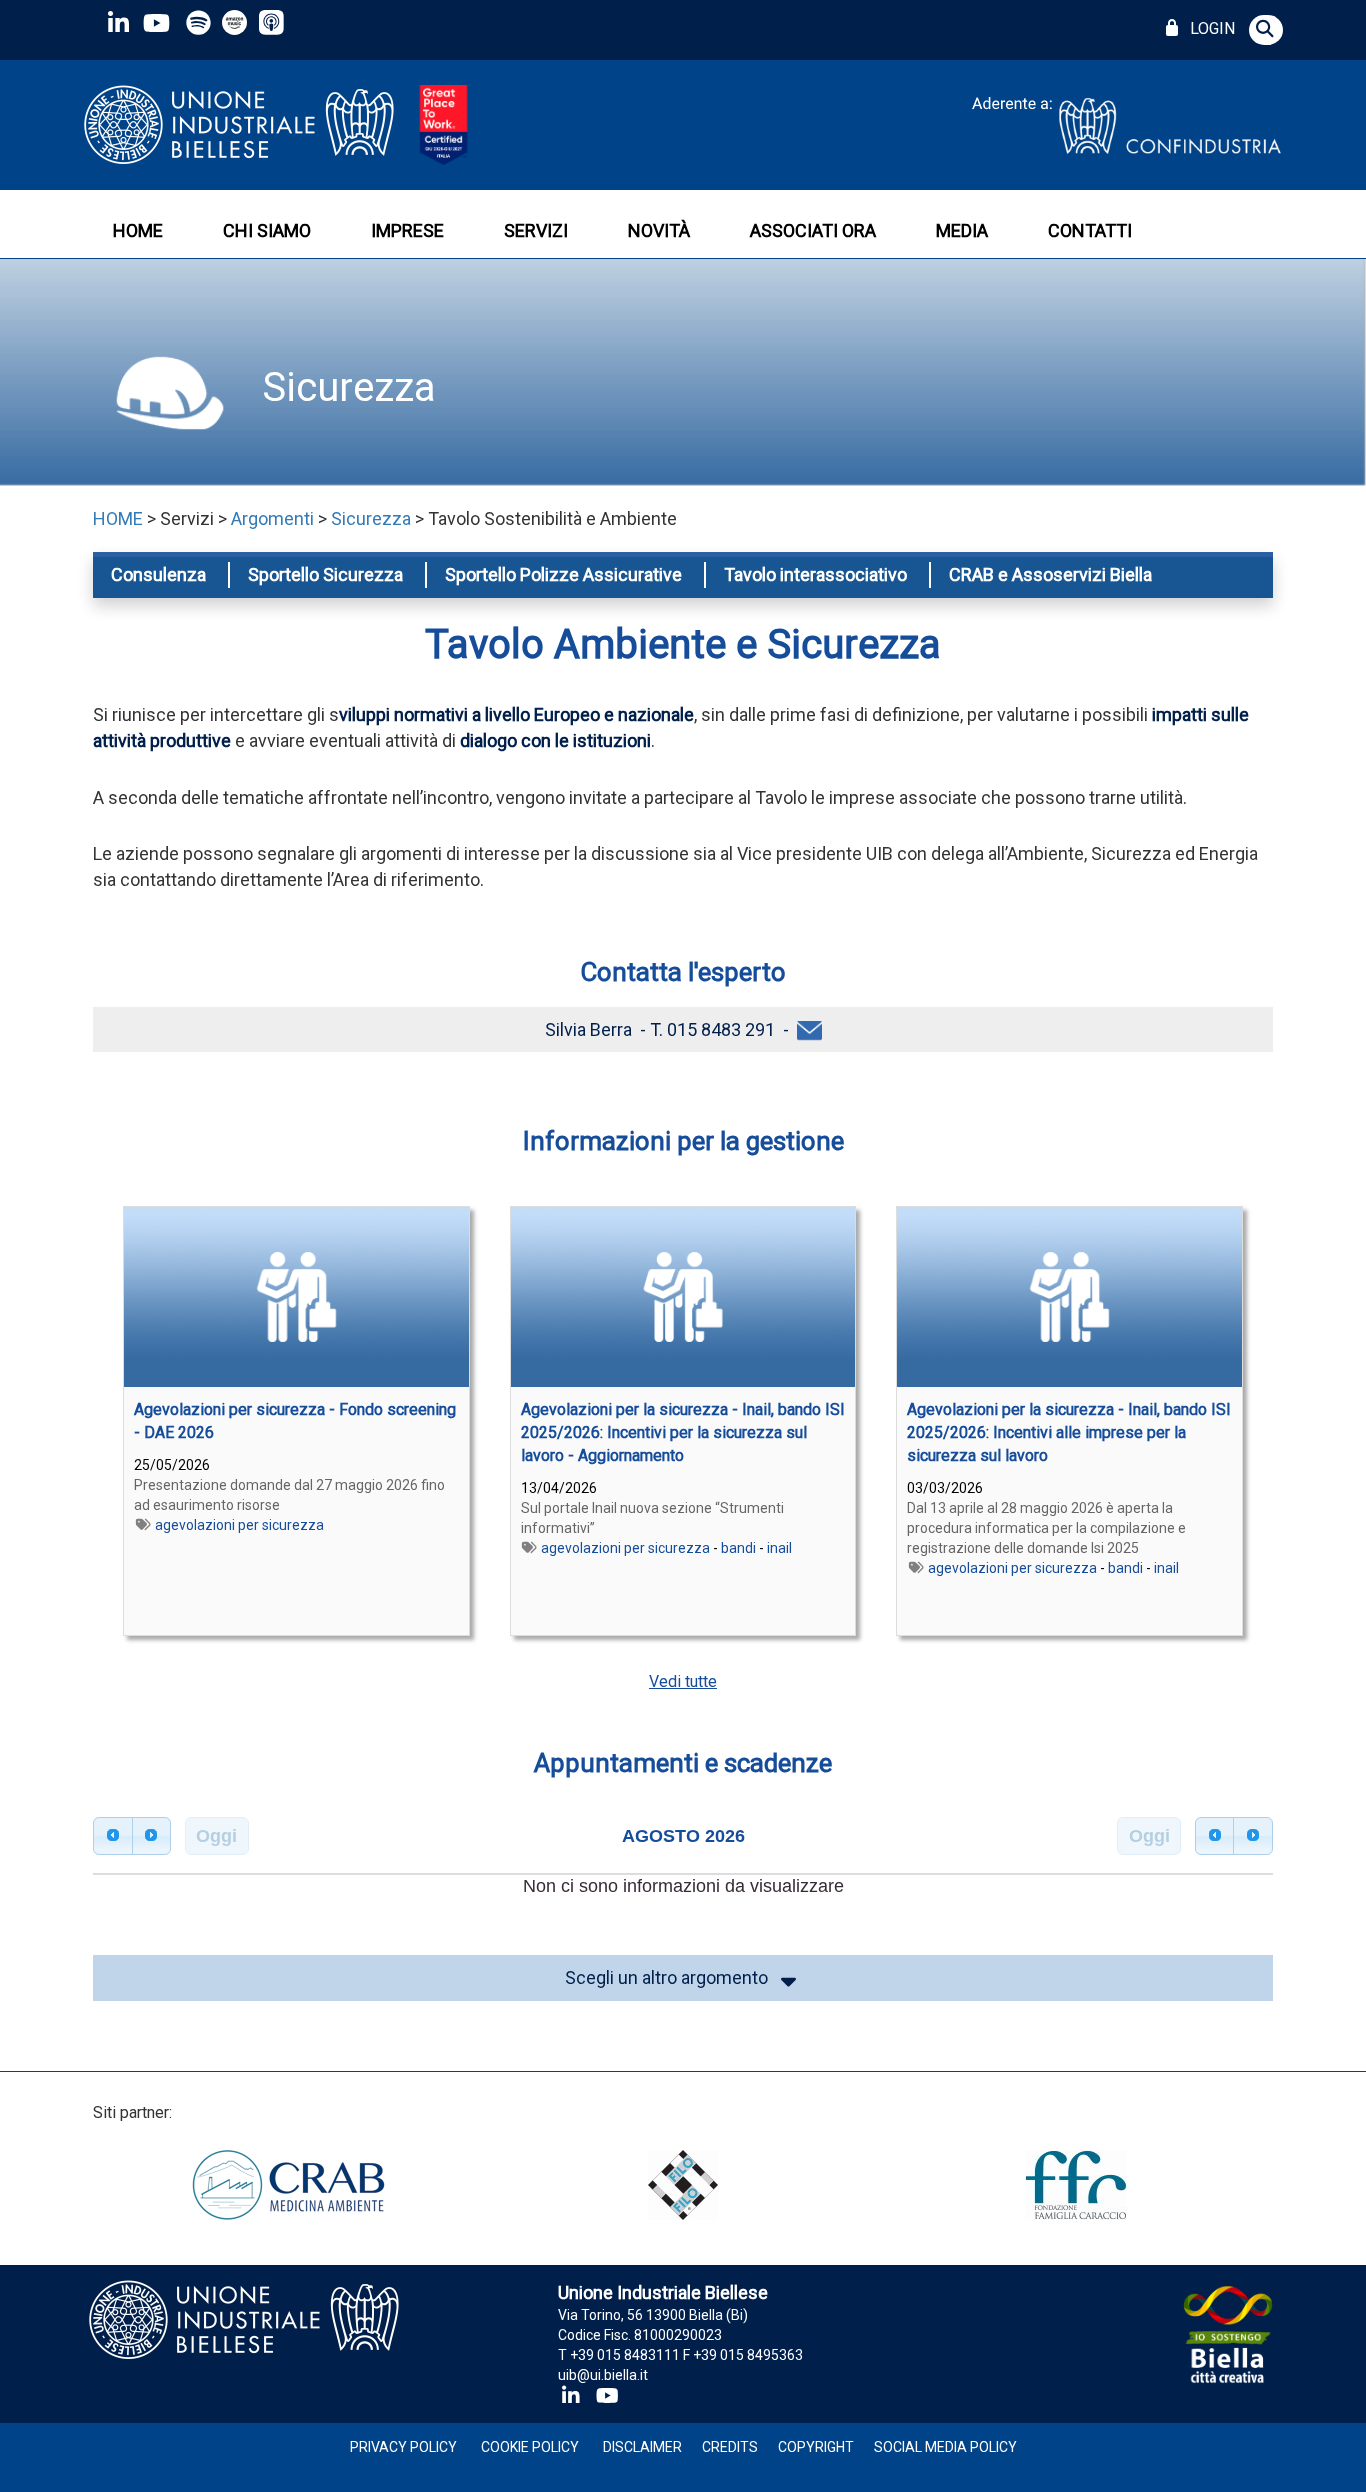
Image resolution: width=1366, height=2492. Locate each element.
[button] (1266, 30)
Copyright (816, 2447)
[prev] (113, 1836)
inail (779, 1548)
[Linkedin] (118, 22)
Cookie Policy (530, 2447)
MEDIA (962, 230)
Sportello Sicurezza (325, 574)
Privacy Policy (403, 2447)
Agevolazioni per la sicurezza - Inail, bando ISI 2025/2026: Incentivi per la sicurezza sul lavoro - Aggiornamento (683, 1432)
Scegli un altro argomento (670, 1977)
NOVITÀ (659, 230)
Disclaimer (642, 2447)
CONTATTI (1090, 230)
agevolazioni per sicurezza (239, 1525)
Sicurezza (344, 387)
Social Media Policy (945, 2447)
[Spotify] (198, 22)
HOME (138, 230)
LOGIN (1208, 28)
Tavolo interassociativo (815, 574)
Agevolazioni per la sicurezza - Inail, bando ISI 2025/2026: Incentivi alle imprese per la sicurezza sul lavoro (1069, 1432)
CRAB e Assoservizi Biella (1050, 574)
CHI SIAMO (267, 230)
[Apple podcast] (273, 22)
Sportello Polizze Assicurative (563, 574)
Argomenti (272, 518)
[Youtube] (156, 22)
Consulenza (158, 574)
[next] (152, 1836)
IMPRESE (407, 230)
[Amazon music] (236, 22)
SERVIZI (536, 230)
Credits (730, 2447)
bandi (738, 1548)
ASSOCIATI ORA (813, 230)
